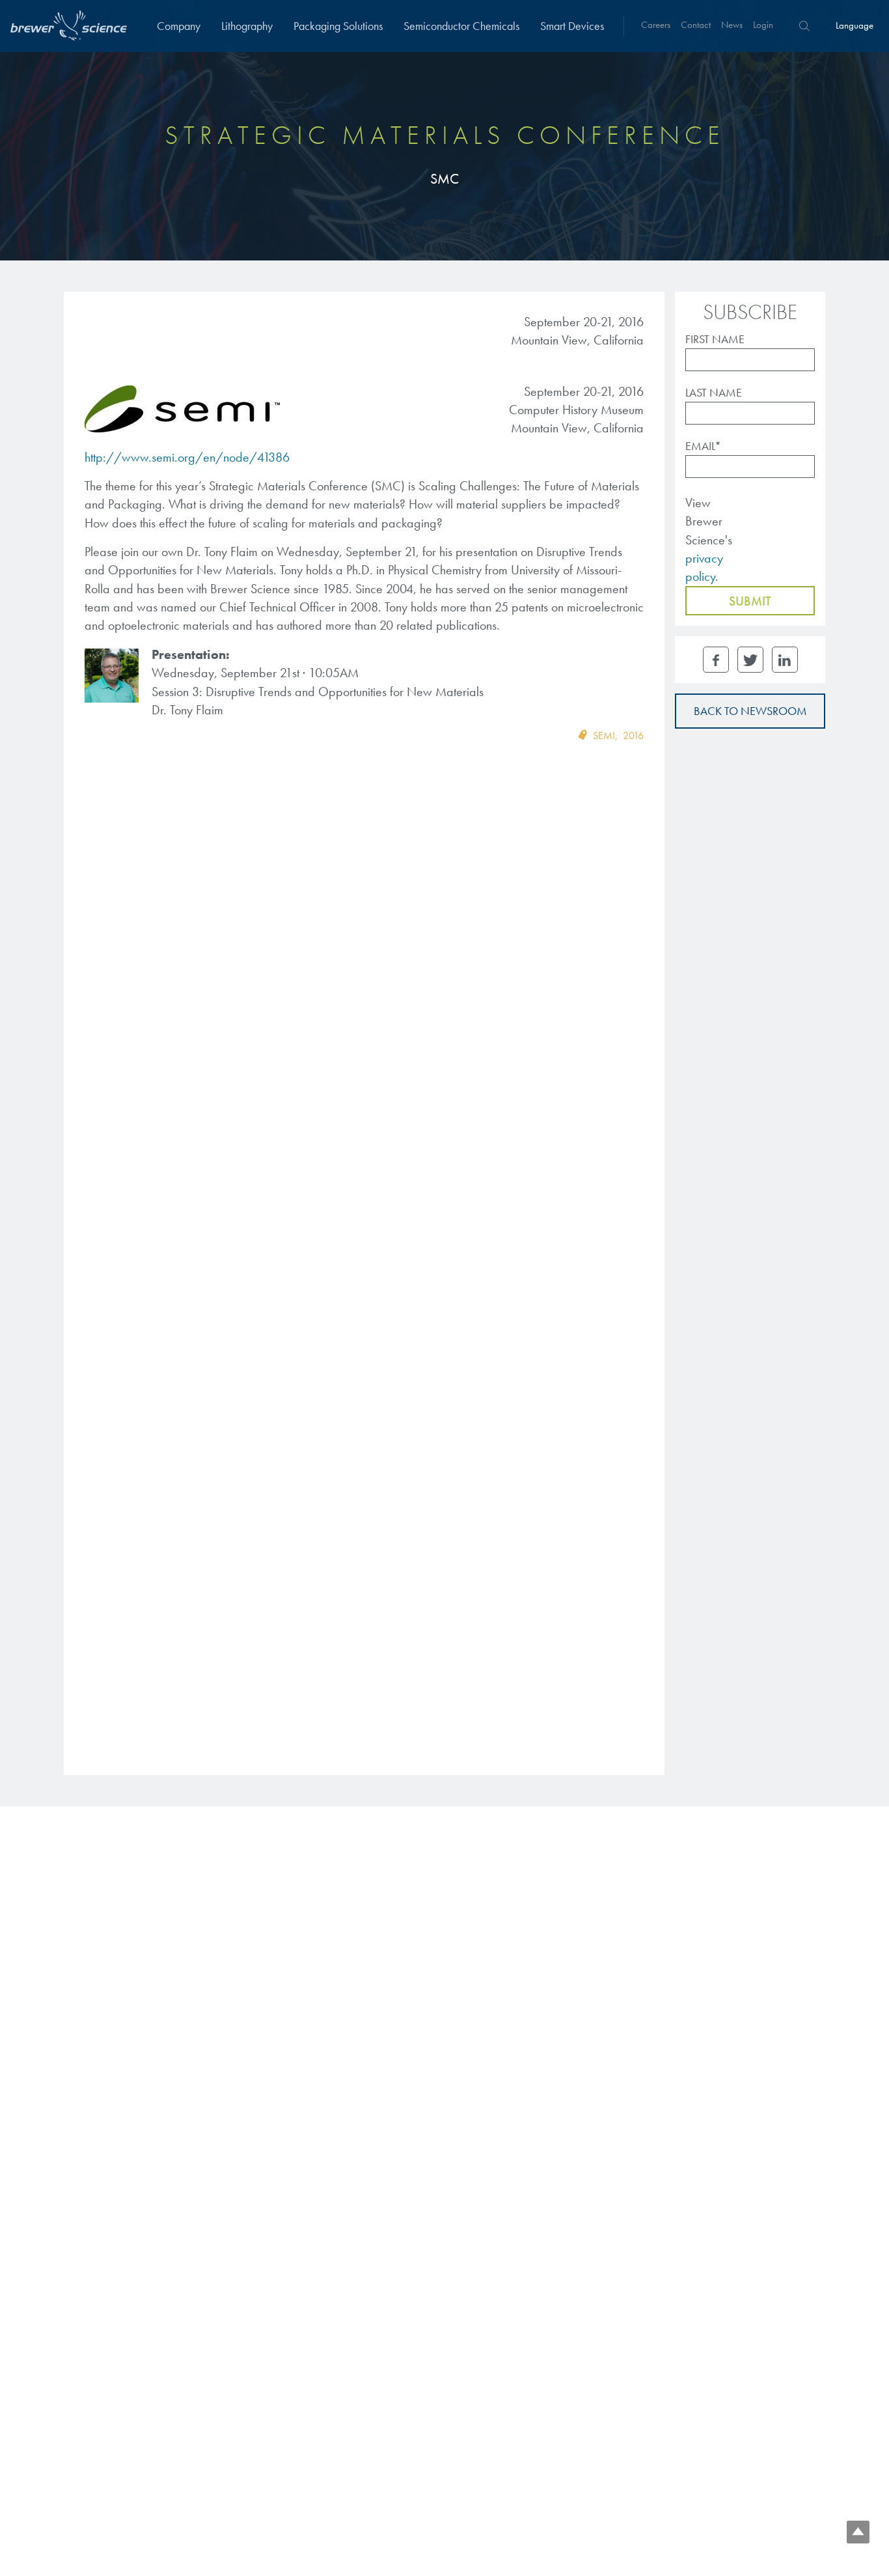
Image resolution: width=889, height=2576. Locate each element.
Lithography (247, 26)
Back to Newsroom (750, 711)
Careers (656, 25)
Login (763, 25)
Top (858, 2532)
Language (855, 25)
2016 (633, 735)
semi (604, 735)
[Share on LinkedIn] (785, 660)
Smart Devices (572, 26)
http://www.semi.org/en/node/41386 (187, 457)
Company (179, 26)
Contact (696, 25)
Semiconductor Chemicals (461, 26)
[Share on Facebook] (716, 660)
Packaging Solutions (338, 26)
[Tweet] (750, 660)
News (732, 25)
